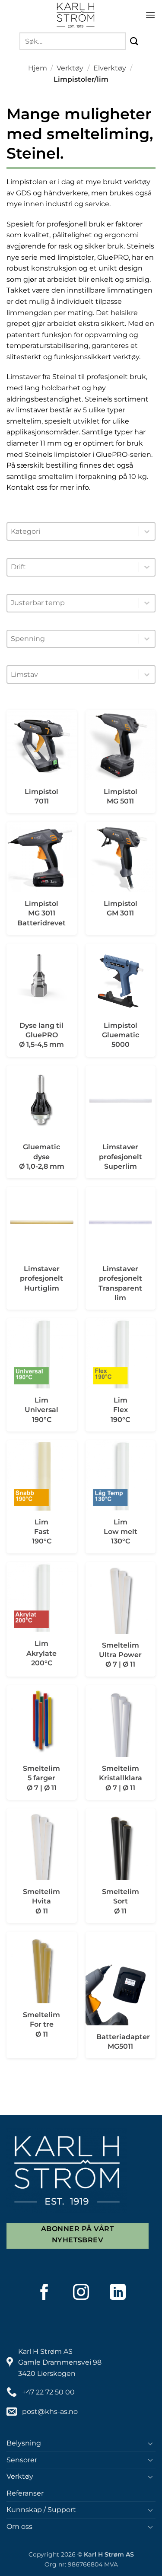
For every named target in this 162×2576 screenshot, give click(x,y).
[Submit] (134, 41)
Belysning (24, 2443)
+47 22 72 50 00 (48, 2392)
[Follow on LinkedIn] (118, 2292)
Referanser (25, 2493)
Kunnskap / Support (41, 2510)
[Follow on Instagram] (81, 2292)
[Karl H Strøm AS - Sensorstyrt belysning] (76, 15)
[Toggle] (150, 2443)
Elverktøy (110, 68)
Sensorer (22, 2460)
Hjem (38, 68)
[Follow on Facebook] (44, 2292)
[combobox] (73, 532)
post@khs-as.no (50, 2412)
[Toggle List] (147, 531)
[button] (150, 15)
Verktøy (70, 68)
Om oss (19, 2527)
